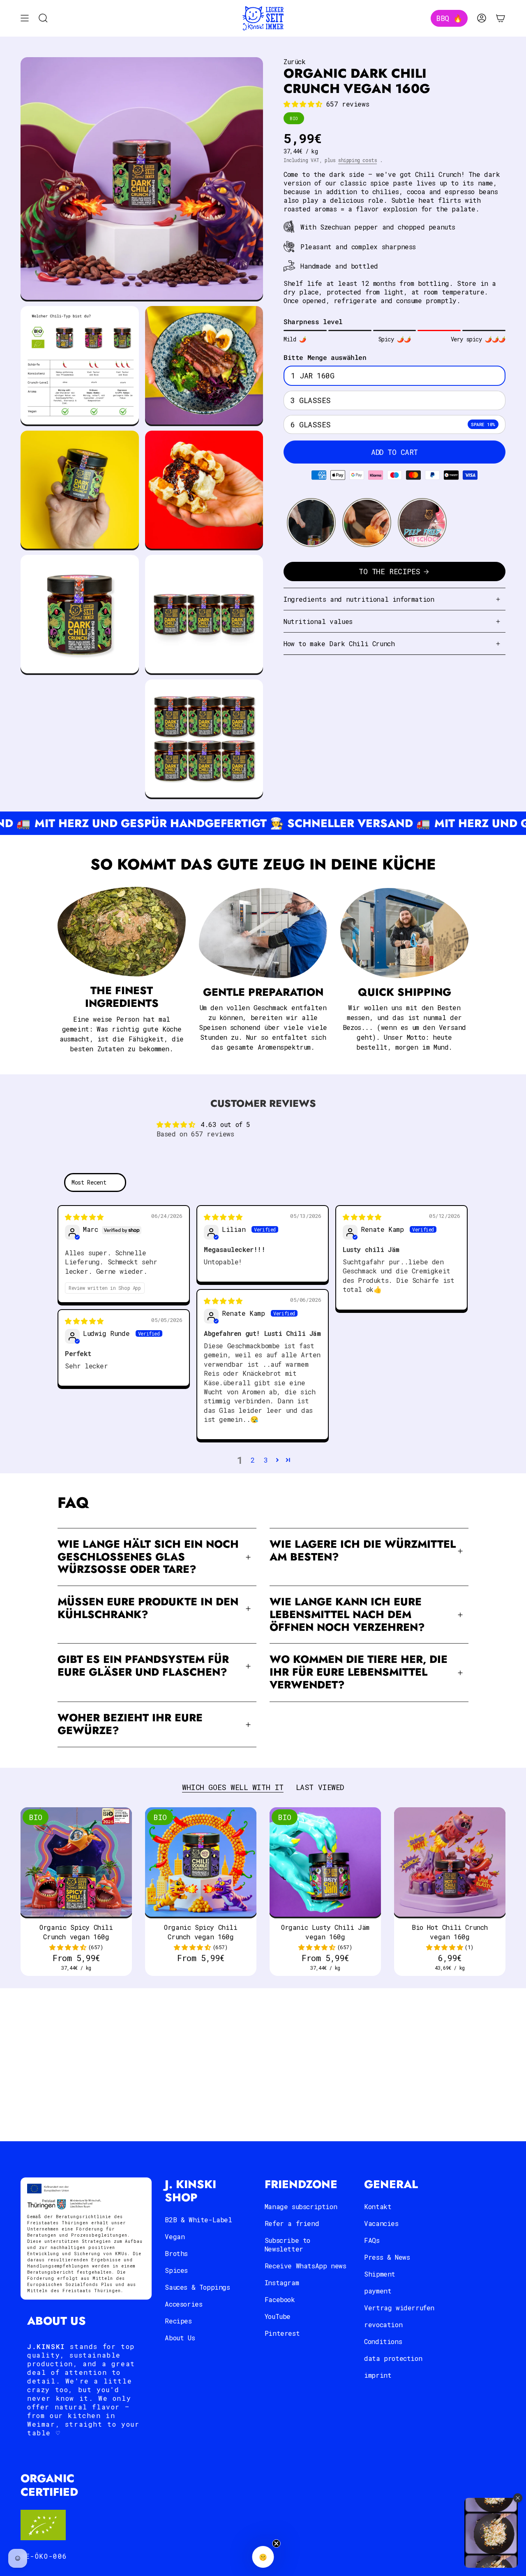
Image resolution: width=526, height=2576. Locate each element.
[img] (84, 1217)
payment (378, 2291)
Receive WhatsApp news (306, 2266)
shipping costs (358, 160)
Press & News (387, 2257)
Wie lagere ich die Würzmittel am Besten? (363, 1551)
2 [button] (253, 1460)
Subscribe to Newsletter (287, 2244)
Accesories (183, 2304)
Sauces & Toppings (197, 2287)
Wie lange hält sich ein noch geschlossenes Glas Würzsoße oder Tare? (148, 1557)
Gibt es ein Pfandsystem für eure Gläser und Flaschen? (143, 1666)
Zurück (295, 61)
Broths (176, 2253)
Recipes (178, 2321)
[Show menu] (25, 18)
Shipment (380, 2274)
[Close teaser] (277, 2544)
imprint (378, 2375)
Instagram (282, 2283)
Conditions (383, 2341)
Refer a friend (292, 2223)
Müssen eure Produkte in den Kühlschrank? (148, 1608)
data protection (393, 2358)
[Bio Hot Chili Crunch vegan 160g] (450, 1863)
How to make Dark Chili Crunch (339, 643)
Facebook (280, 2299)
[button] (305, 104)
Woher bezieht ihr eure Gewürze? (130, 1724)
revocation (383, 2324)
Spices (176, 2270)
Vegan (175, 2236)
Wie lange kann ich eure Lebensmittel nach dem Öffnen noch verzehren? (347, 1615)
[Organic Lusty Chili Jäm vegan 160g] (325, 1863)
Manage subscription (301, 2206)
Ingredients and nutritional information (359, 599)
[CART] (501, 18)
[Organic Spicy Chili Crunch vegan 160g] (76, 1863)
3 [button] (266, 1460)
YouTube (278, 2316)
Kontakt (378, 2206)
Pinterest (282, 2333)
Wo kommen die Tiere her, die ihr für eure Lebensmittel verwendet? (359, 1672)
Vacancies (381, 2223)
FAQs (372, 2240)
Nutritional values (318, 621)
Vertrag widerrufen (399, 2308)
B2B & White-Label (198, 2220)
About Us (180, 2338)
